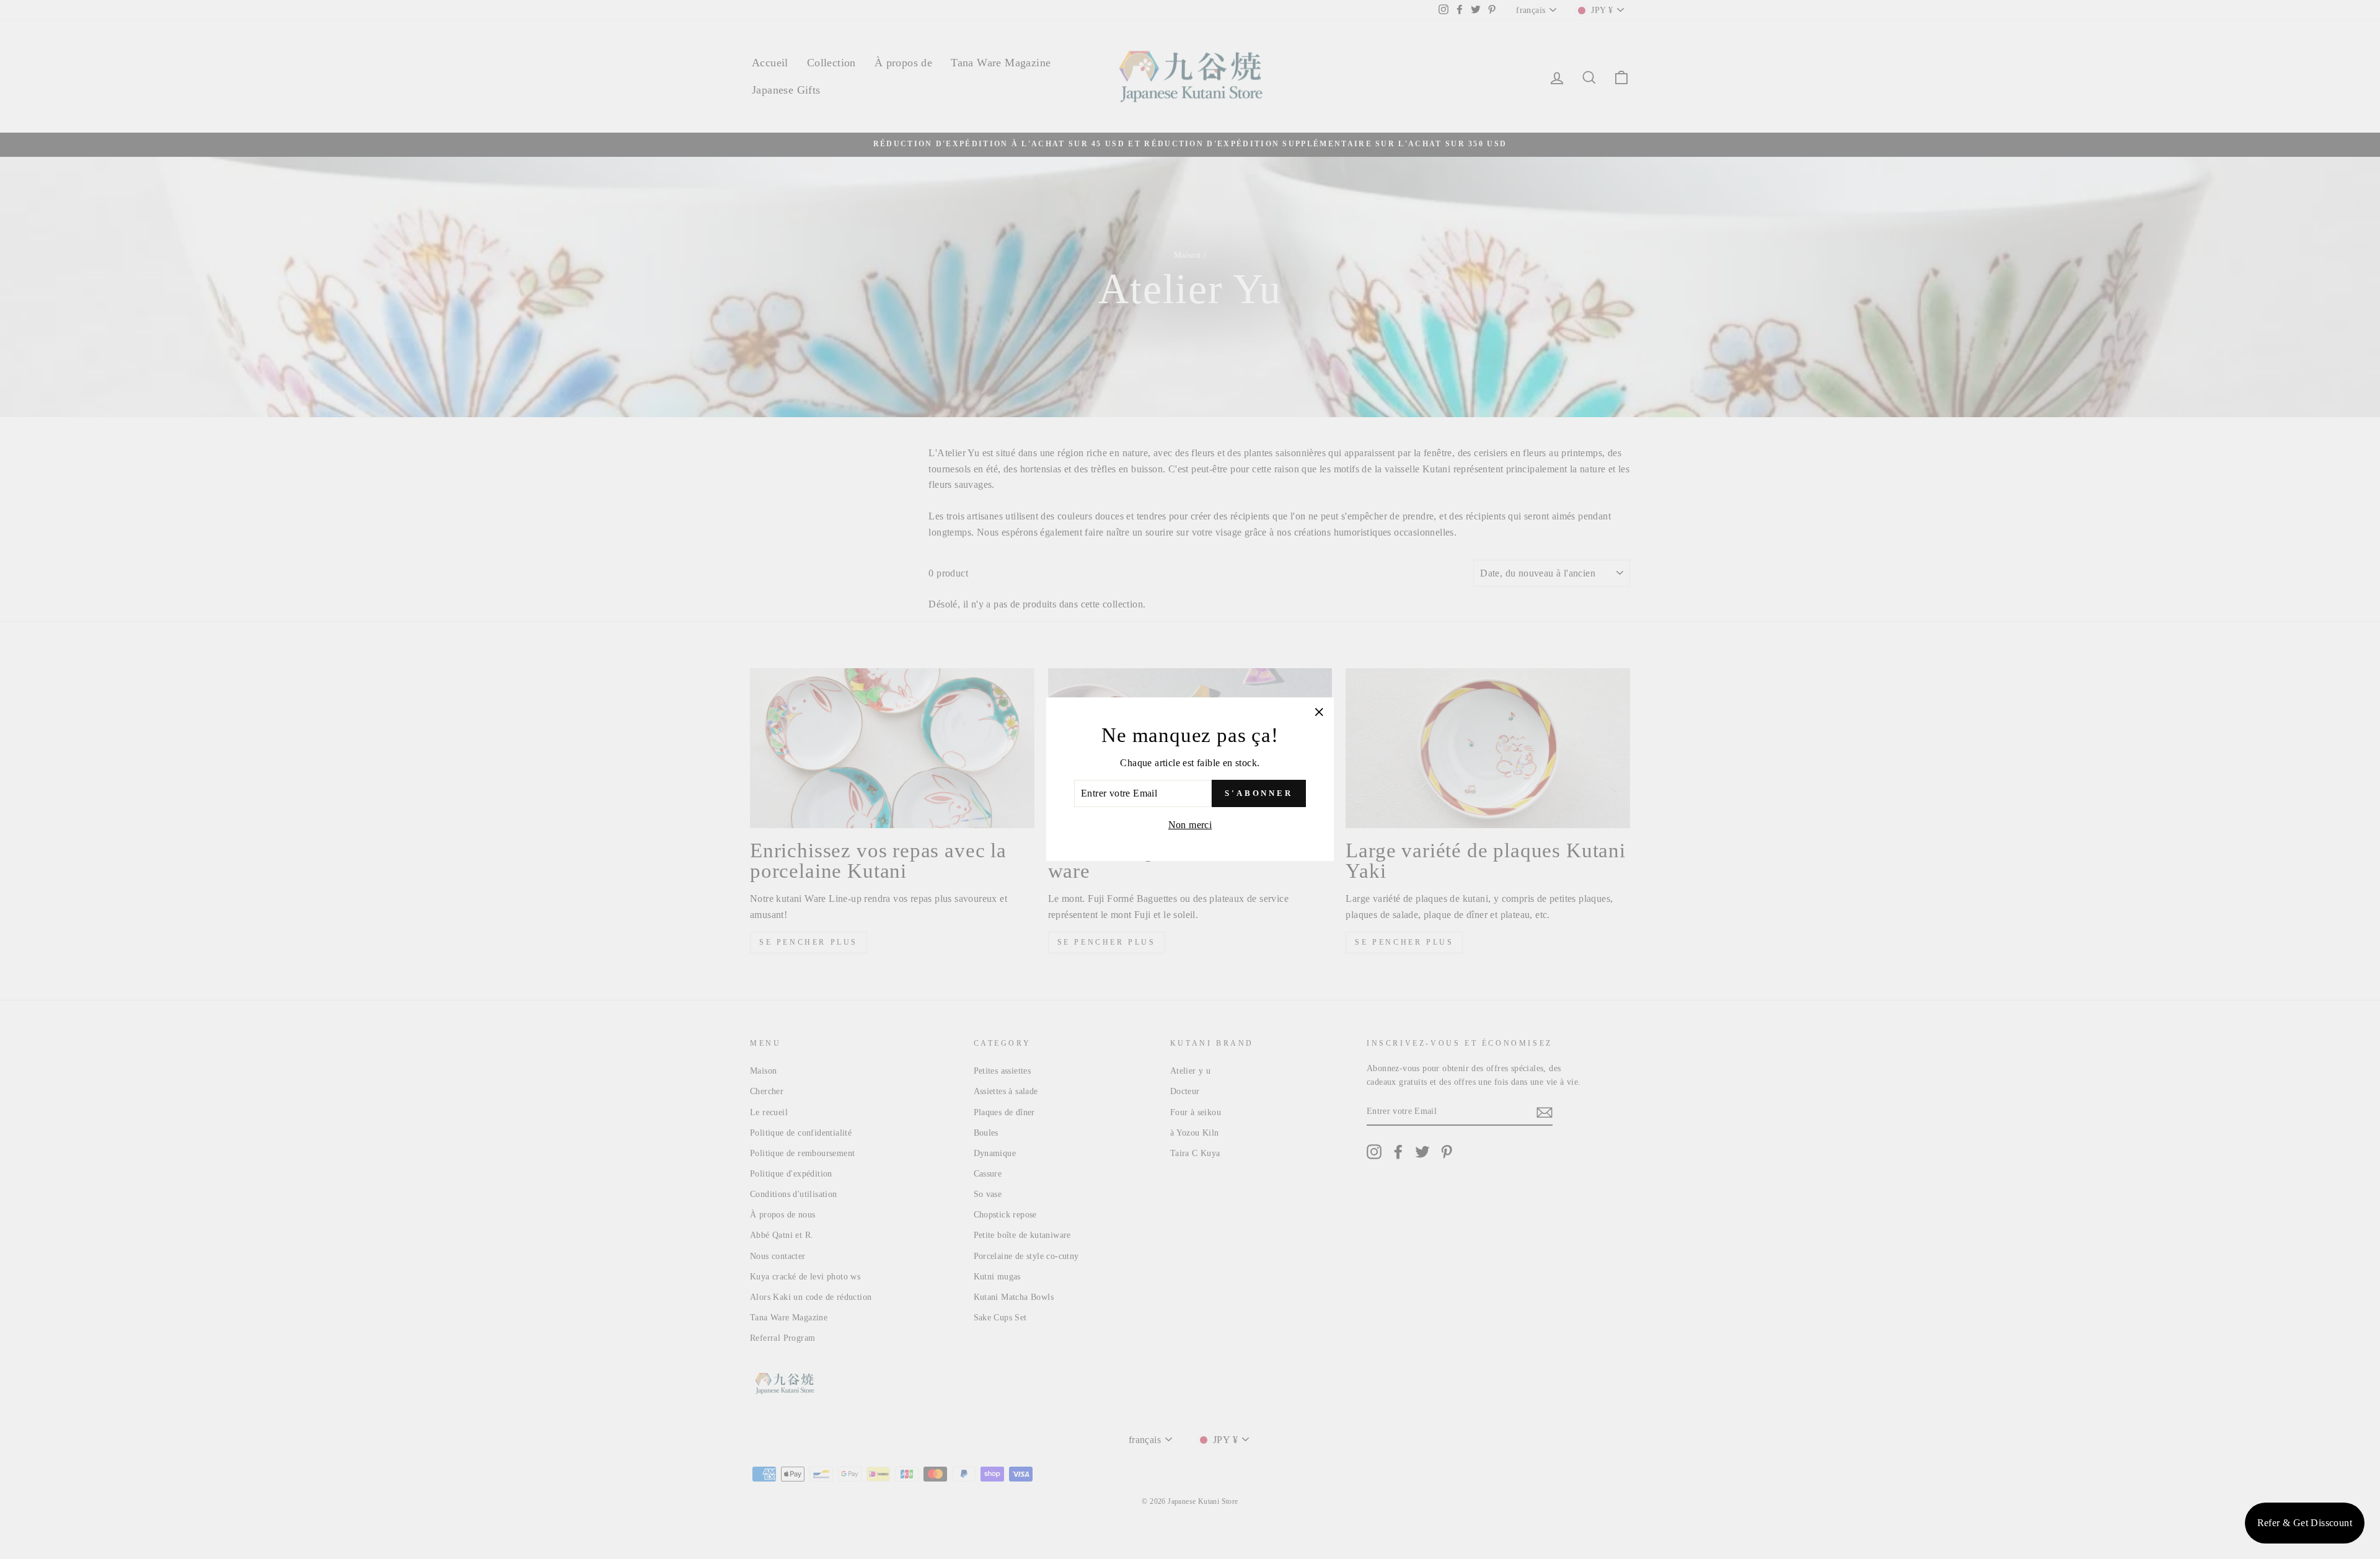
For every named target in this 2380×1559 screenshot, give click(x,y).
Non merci (1190, 825)
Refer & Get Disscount (2305, 1523)
